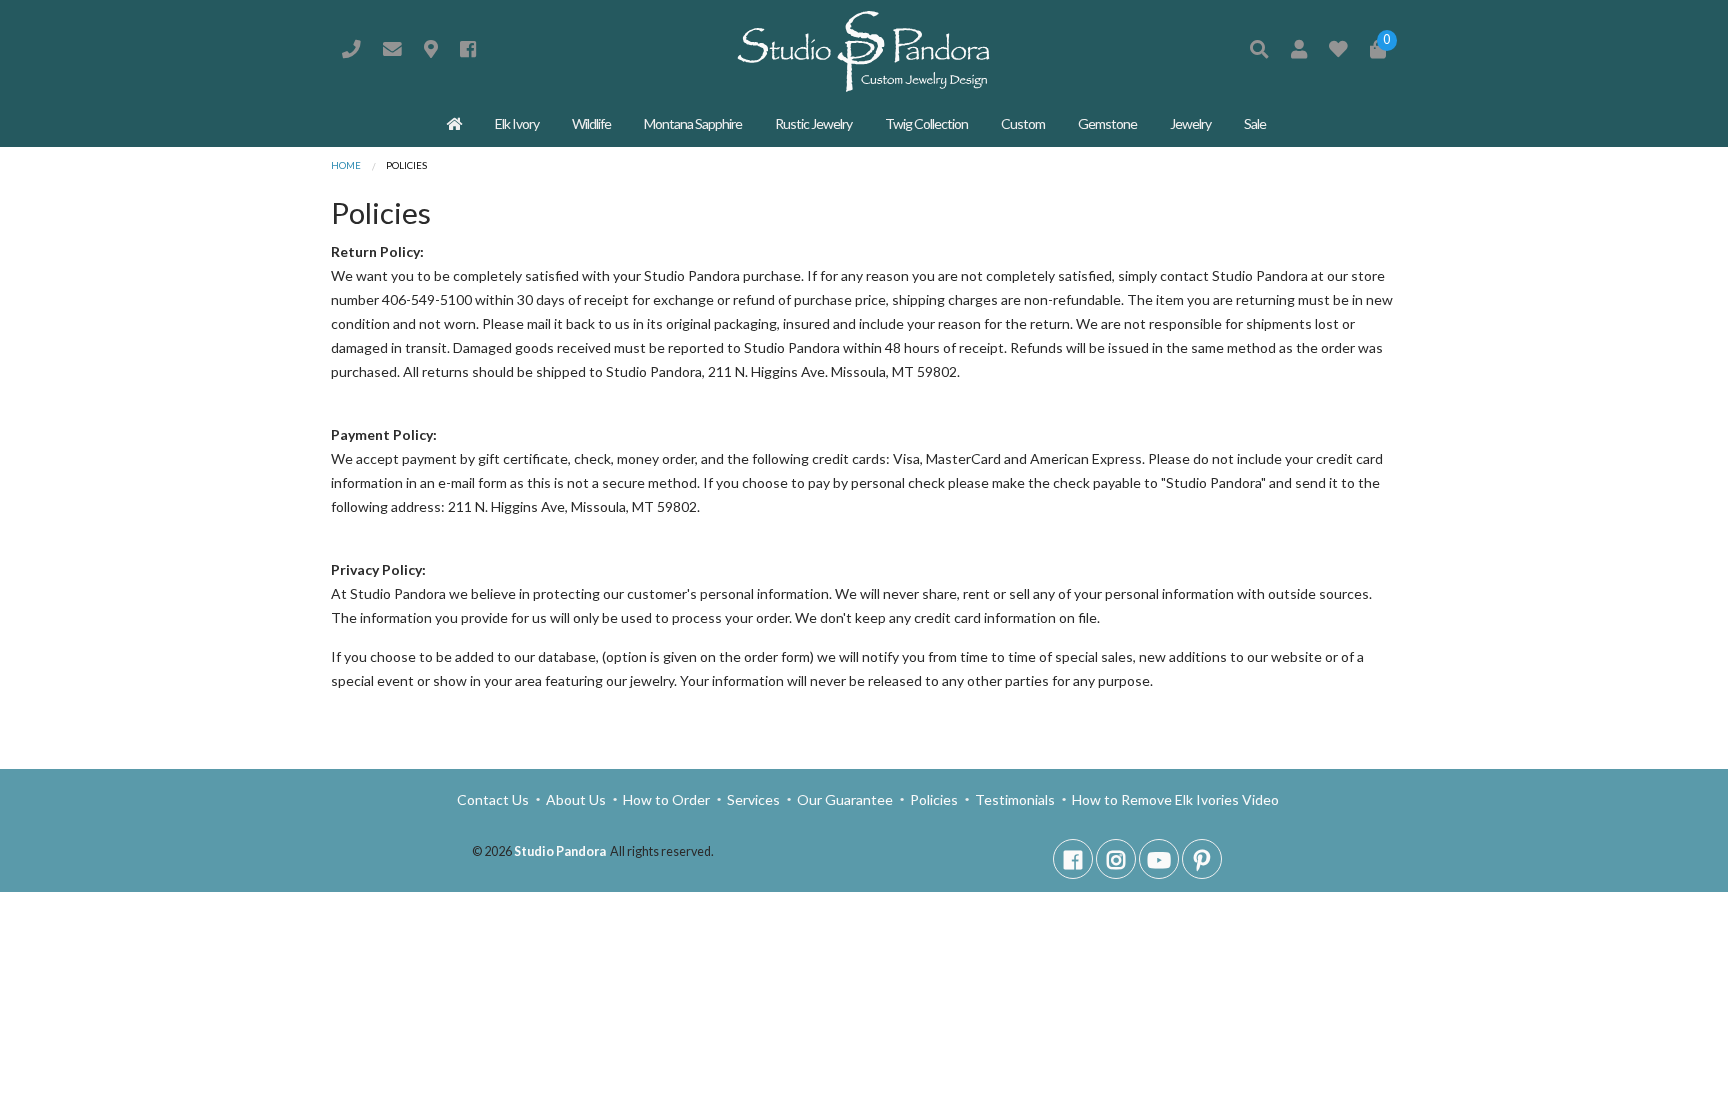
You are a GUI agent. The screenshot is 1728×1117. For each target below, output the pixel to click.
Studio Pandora (560, 851)
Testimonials (1015, 799)
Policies (934, 799)
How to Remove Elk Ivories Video (1174, 799)
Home (346, 165)
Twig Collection (926, 123)
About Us (576, 799)
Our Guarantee (845, 799)
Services (753, 799)
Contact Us (494, 799)
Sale (1255, 123)
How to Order (666, 799)
